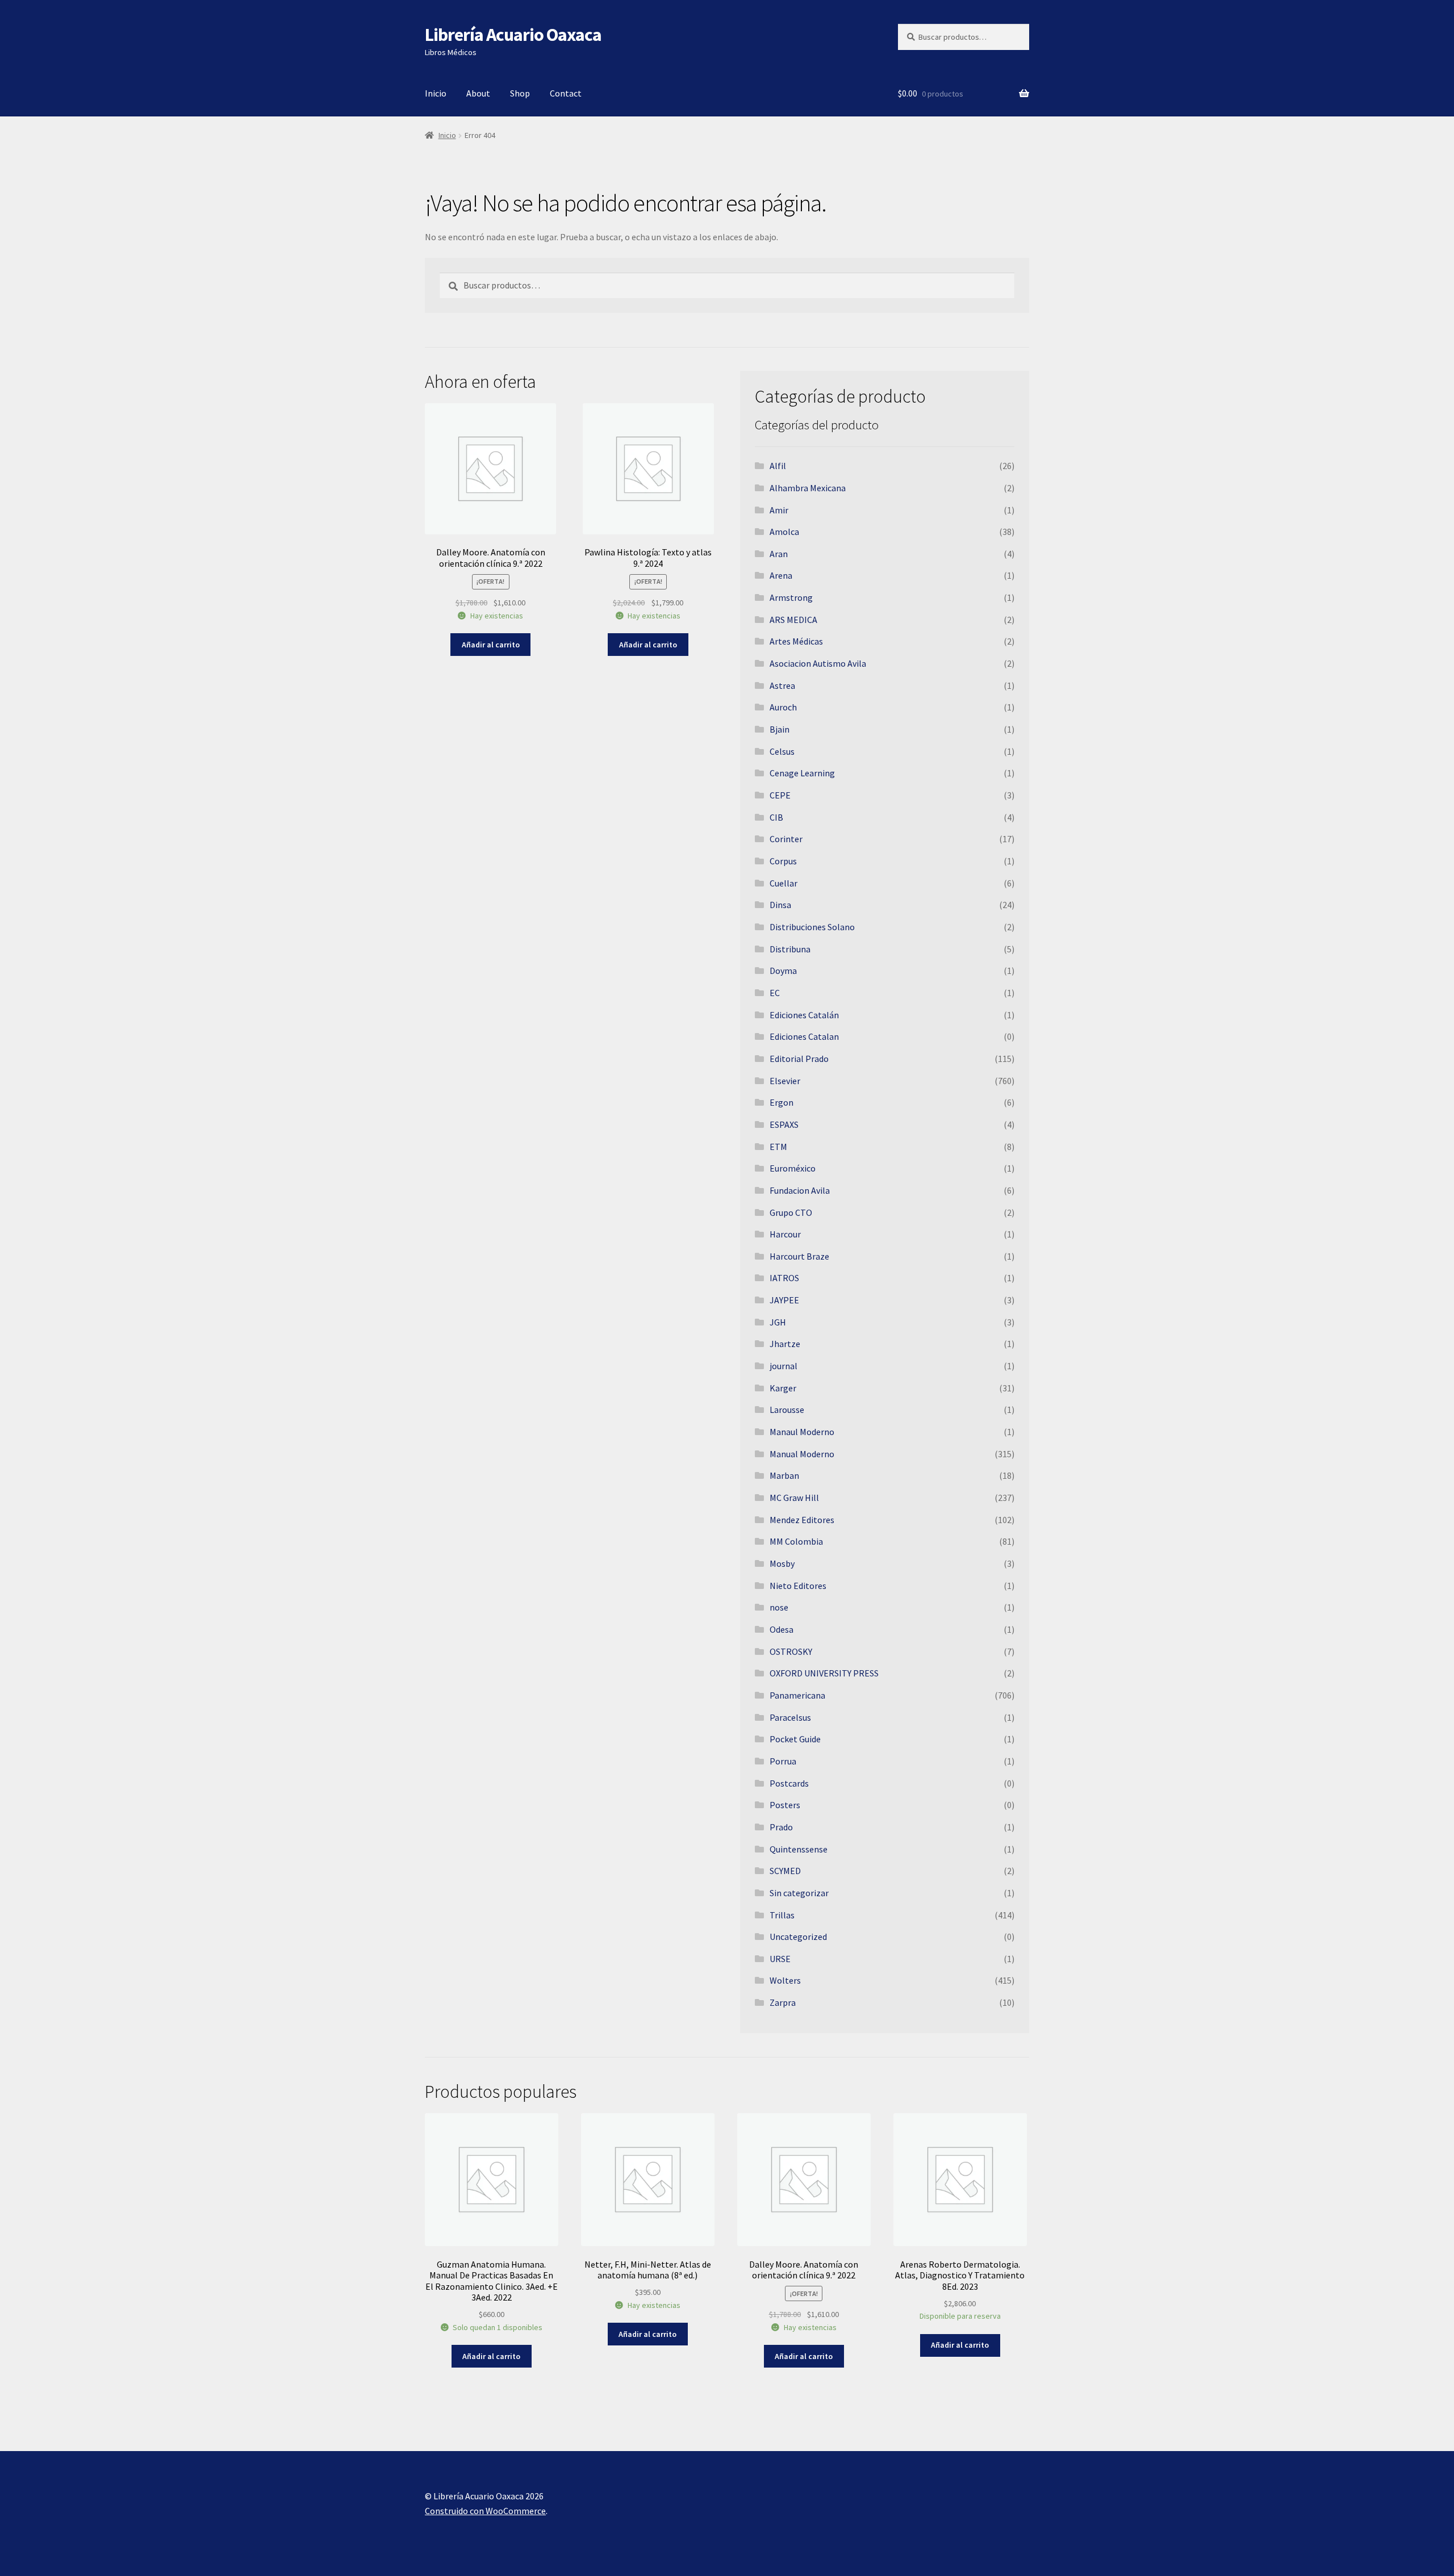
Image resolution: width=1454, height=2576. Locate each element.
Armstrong (791, 597)
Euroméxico (793, 1168)
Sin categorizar (799, 1893)
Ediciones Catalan (804, 1036)
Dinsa (780, 905)
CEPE (780, 795)
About (478, 93)
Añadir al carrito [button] (491, 645)
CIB (776, 817)
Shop (520, 93)
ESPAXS (784, 1124)
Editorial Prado (799, 1059)
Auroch (783, 707)
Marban (784, 1475)
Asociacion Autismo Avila (818, 663)
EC (775, 993)
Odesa (782, 1629)
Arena (781, 575)
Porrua (783, 1761)
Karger (783, 1388)
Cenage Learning (802, 773)
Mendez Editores (802, 1520)
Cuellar (784, 883)
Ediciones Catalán (804, 1015)
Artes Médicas (796, 641)
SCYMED (785, 1871)
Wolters (785, 1980)
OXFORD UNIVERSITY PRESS (824, 1673)
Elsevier (785, 1081)
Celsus (782, 751)
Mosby (782, 1563)
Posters (785, 1805)
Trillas (782, 1915)
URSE (780, 1959)
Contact (566, 93)
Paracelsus (790, 1717)
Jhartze (785, 1344)
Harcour (785, 1234)
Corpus (783, 861)
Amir (779, 510)
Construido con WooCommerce (485, 2511)
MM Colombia (796, 1541)
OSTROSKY (791, 1651)
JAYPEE (784, 1300)
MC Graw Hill (794, 1498)
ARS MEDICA (793, 620)
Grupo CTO (791, 1212)
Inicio (436, 93)
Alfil (778, 466)
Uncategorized (798, 1937)
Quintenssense (799, 1849)
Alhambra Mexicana (808, 488)
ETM (778, 1147)
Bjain (780, 729)
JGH (778, 1322)
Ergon (782, 1102)
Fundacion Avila (800, 1190)
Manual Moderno (802, 1454)
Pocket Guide (795, 1739)
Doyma (783, 971)
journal (784, 1366)
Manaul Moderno (802, 1432)
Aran (779, 554)
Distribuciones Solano (812, 927)
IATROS (784, 1278)
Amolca (784, 532)
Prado (781, 1827)
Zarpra (783, 2002)
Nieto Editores (798, 1586)
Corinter (786, 839)
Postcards (789, 1783)
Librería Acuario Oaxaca (513, 35)
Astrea (782, 685)
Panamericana (797, 1695)
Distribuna (790, 949)
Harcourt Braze (799, 1256)
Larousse (787, 1410)
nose (779, 1607)
